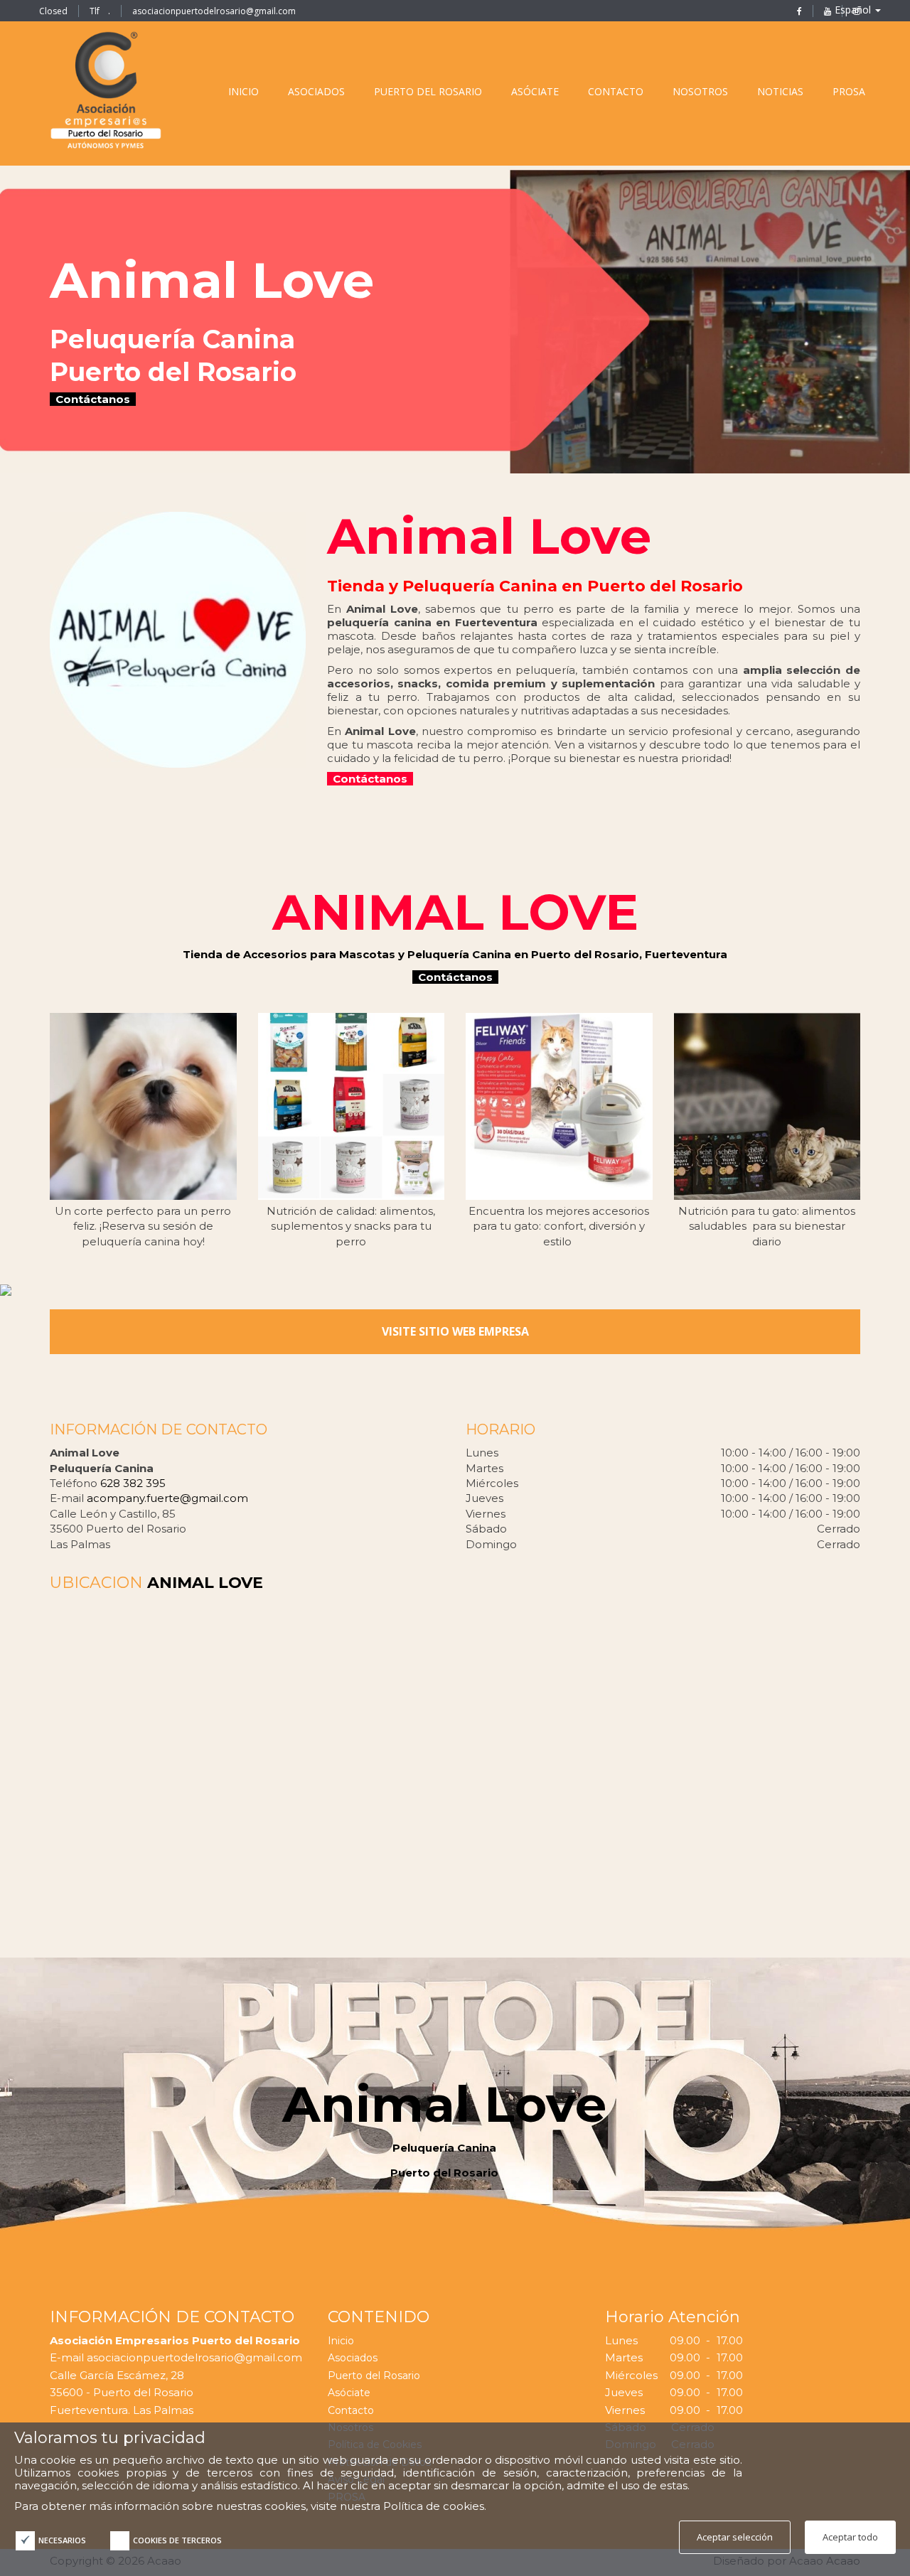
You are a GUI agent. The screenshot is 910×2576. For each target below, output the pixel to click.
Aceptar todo (850, 2537)
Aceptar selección (735, 2537)
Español (854, 10)
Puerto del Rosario (374, 2376)
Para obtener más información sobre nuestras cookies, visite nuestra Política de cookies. (250, 2506)
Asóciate (349, 2393)
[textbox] (444, 334)
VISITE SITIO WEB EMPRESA (455, 1331)
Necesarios (62, 2540)
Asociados (353, 2358)
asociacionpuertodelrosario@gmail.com (214, 11)
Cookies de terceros (177, 2540)
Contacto (351, 2410)
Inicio (341, 2341)
